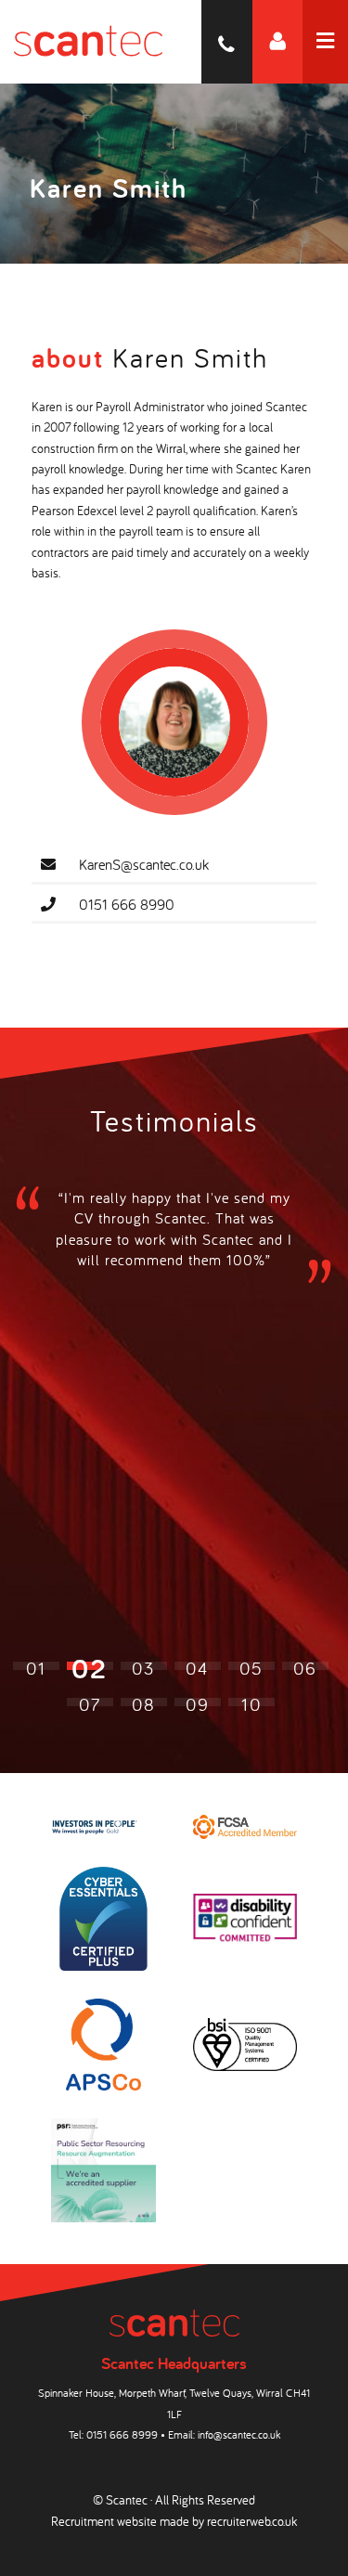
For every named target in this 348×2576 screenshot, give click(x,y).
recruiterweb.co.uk (252, 2521)
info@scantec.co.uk (239, 2434)
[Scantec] (81, 42)
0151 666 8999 (122, 2434)
